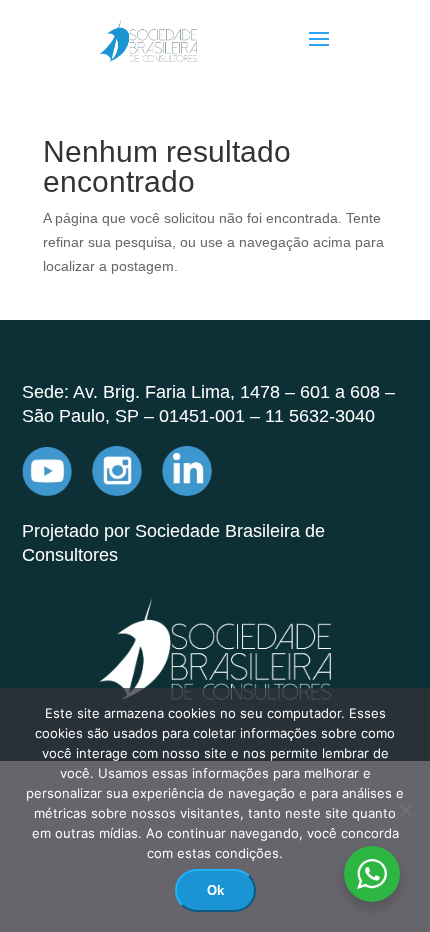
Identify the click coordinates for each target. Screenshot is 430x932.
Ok (215, 890)
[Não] (405, 810)
